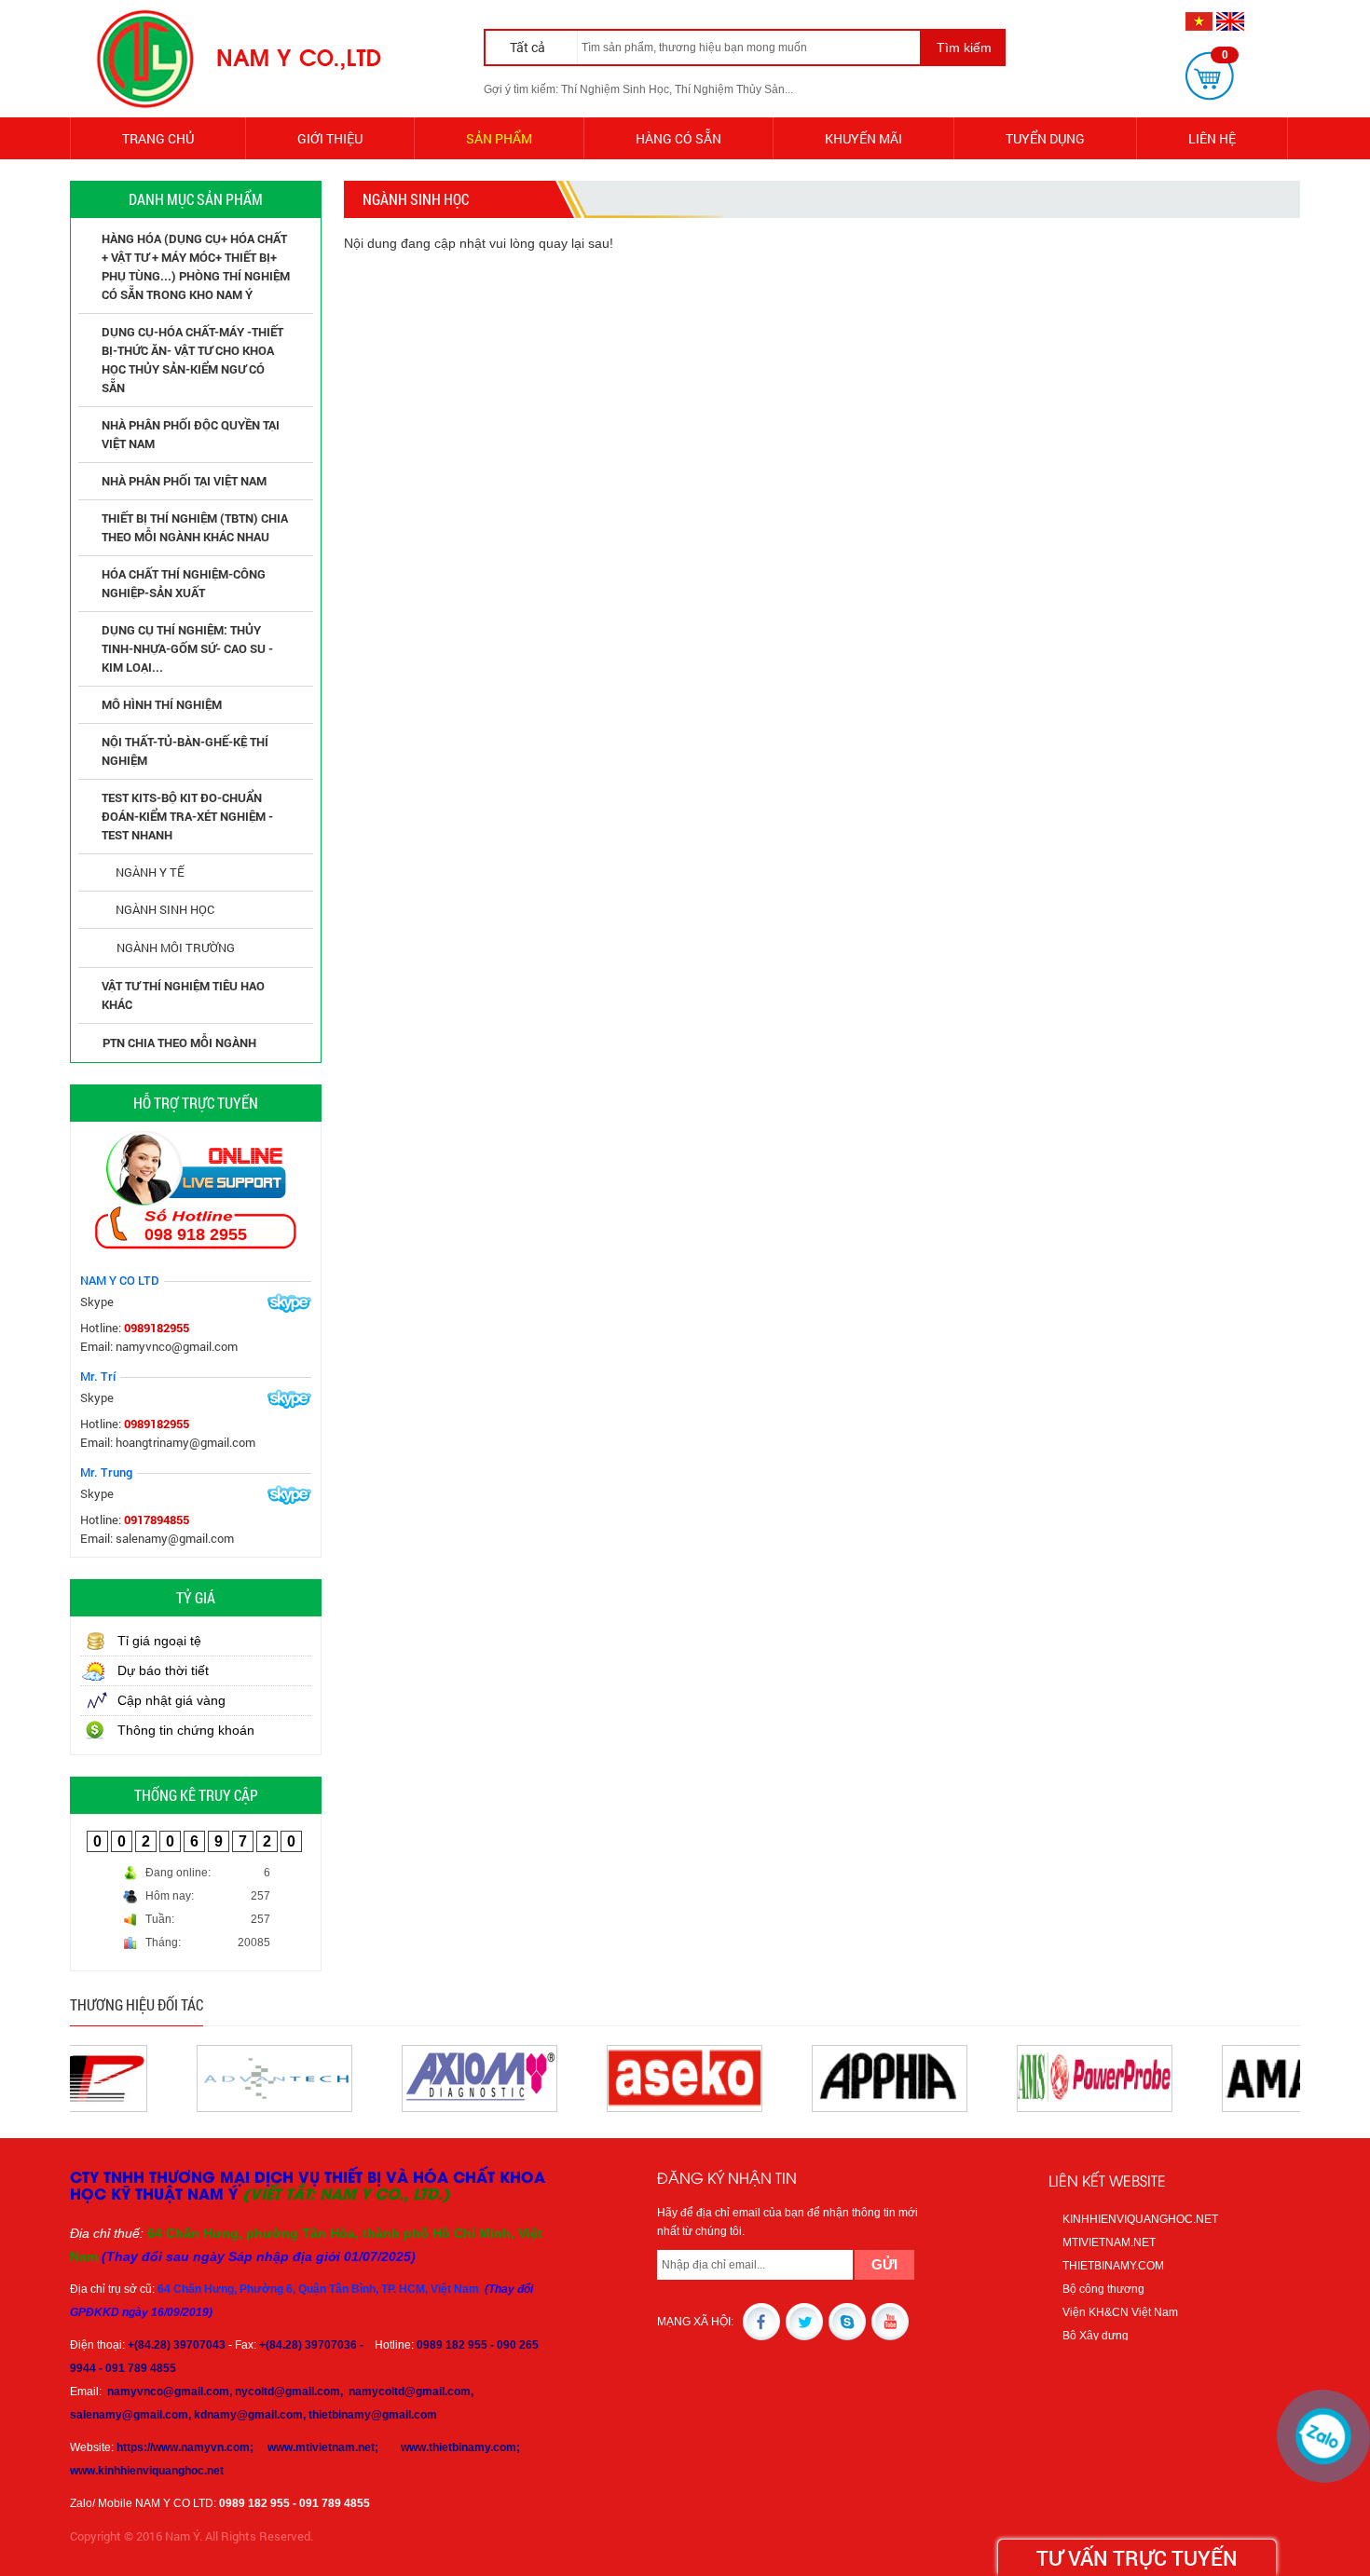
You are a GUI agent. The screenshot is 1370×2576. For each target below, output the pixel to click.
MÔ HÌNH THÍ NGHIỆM (162, 704)
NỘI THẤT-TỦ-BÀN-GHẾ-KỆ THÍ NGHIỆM (185, 751)
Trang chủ (158, 138)
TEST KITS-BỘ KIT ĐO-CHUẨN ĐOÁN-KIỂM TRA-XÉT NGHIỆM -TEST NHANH (187, 816)
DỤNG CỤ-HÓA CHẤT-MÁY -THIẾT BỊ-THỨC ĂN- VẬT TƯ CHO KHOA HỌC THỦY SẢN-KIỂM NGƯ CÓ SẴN (192, 360)
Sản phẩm (499, 138)
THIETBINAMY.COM (1113, 2266)
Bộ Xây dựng (1096, 2336)
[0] (1210, 75)
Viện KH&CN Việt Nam (1120, 2312)
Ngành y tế (150, 872)
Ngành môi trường (176, 947)
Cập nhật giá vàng (171, 1700)
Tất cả (529, 47)
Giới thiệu (330, 138)
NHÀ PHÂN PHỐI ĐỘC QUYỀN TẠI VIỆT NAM (191, 434)
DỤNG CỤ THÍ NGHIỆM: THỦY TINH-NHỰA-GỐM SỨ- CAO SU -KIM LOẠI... (187, 648)
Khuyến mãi (863, 138)
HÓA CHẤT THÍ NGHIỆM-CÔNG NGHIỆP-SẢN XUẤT (184, 583)
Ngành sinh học (165, 909)
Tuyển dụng (1045, 138)
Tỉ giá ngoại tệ (159, 1641)
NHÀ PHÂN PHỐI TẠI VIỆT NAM (184, 481)
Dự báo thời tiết (163, 1670)
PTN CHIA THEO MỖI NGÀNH (179, 1043)
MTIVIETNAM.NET (1109, 2242)
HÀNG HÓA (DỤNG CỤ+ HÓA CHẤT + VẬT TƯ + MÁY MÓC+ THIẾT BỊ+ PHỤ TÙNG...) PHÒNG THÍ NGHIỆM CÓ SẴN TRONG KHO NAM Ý (196, 266)
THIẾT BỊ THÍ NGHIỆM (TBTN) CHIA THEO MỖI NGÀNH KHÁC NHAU (195, 527)
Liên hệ (1212, 138)
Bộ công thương (1103, 2289)
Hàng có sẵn (678, 138)
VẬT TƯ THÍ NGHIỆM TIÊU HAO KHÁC (183, 995)
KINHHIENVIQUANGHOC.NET (1140, 2219)
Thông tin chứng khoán (186, 1730)
